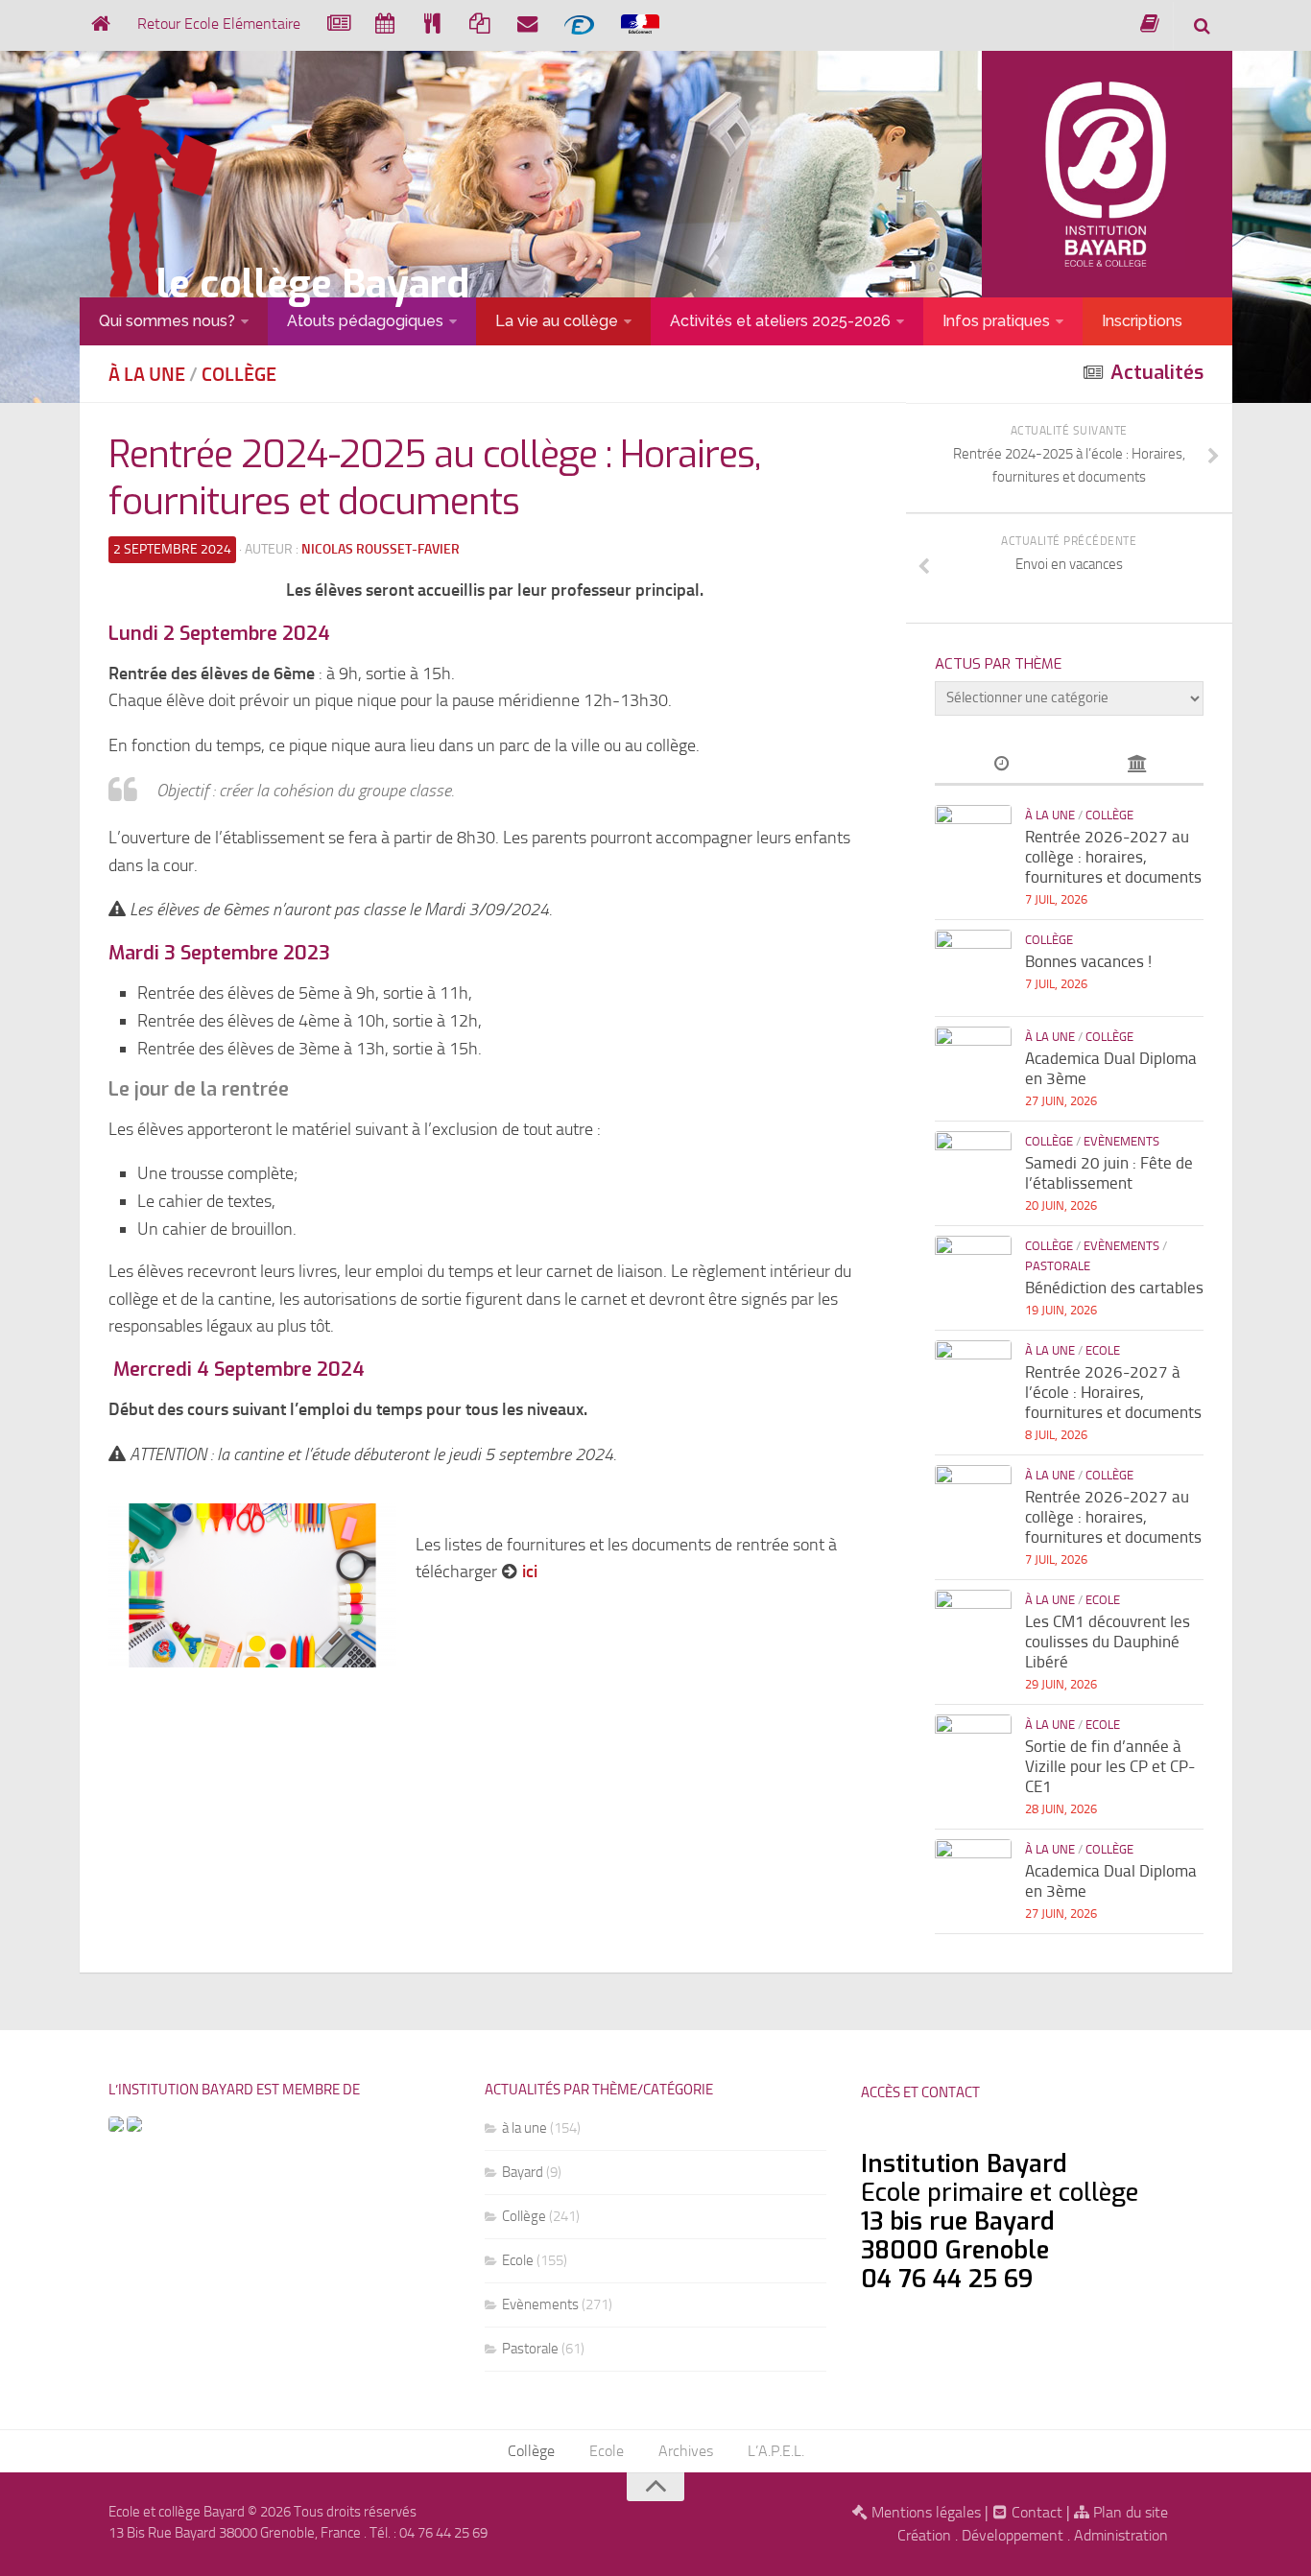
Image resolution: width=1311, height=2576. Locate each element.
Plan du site (1129, 2512)
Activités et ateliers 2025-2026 (780, 321)
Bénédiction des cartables (1114, 1288)
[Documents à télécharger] (479, 24)
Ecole (1103, 1350)
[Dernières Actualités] (1002, 765)
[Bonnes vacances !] (973, 968)
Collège (239, 374)
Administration (1121, 2535)
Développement (1013, 2535)
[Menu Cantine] (432, 24)
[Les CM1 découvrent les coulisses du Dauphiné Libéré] (973, 1628)
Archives (686, 2451)
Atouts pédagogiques (365, 321)
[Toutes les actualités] (337, 24)
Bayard (523, 2172)
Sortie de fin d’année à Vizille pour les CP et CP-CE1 (1110, 1766)
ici (532, 1572)
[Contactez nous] (527, 24)
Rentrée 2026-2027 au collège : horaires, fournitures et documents (1113, 857)
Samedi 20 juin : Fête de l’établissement (1109, 1173)
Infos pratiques (996, 321)
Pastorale (1058, 1266)
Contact (1035, 2512)
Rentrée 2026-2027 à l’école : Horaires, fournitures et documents (1113, 1392)
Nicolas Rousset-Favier (381, 549)
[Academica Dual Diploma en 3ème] (973, 1065)
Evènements (1121, 1141)
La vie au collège (557, 321)
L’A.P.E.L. (776, 2451)
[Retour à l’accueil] (100, 24)
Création (924, 2535)
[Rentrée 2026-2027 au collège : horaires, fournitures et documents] (973, 843)
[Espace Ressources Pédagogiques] (1150, 24)
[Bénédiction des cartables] (973, 1274)
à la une (147, 374)
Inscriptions (1142, 321)
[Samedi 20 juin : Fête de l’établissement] (973, 1170)
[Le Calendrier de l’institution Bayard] (385, 24)
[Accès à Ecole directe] (579, 24)
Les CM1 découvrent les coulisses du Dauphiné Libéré (1108, 1642)
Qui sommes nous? (167, 321)
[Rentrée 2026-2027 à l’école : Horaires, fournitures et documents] (973, 1379)
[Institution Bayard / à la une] (1136, 765)
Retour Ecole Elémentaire (219, 24)
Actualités (1157, 373)
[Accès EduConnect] (640, 25)
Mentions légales (924, 2512)
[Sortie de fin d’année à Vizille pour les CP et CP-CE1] (973, 1753)
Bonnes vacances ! (1088, 961)
